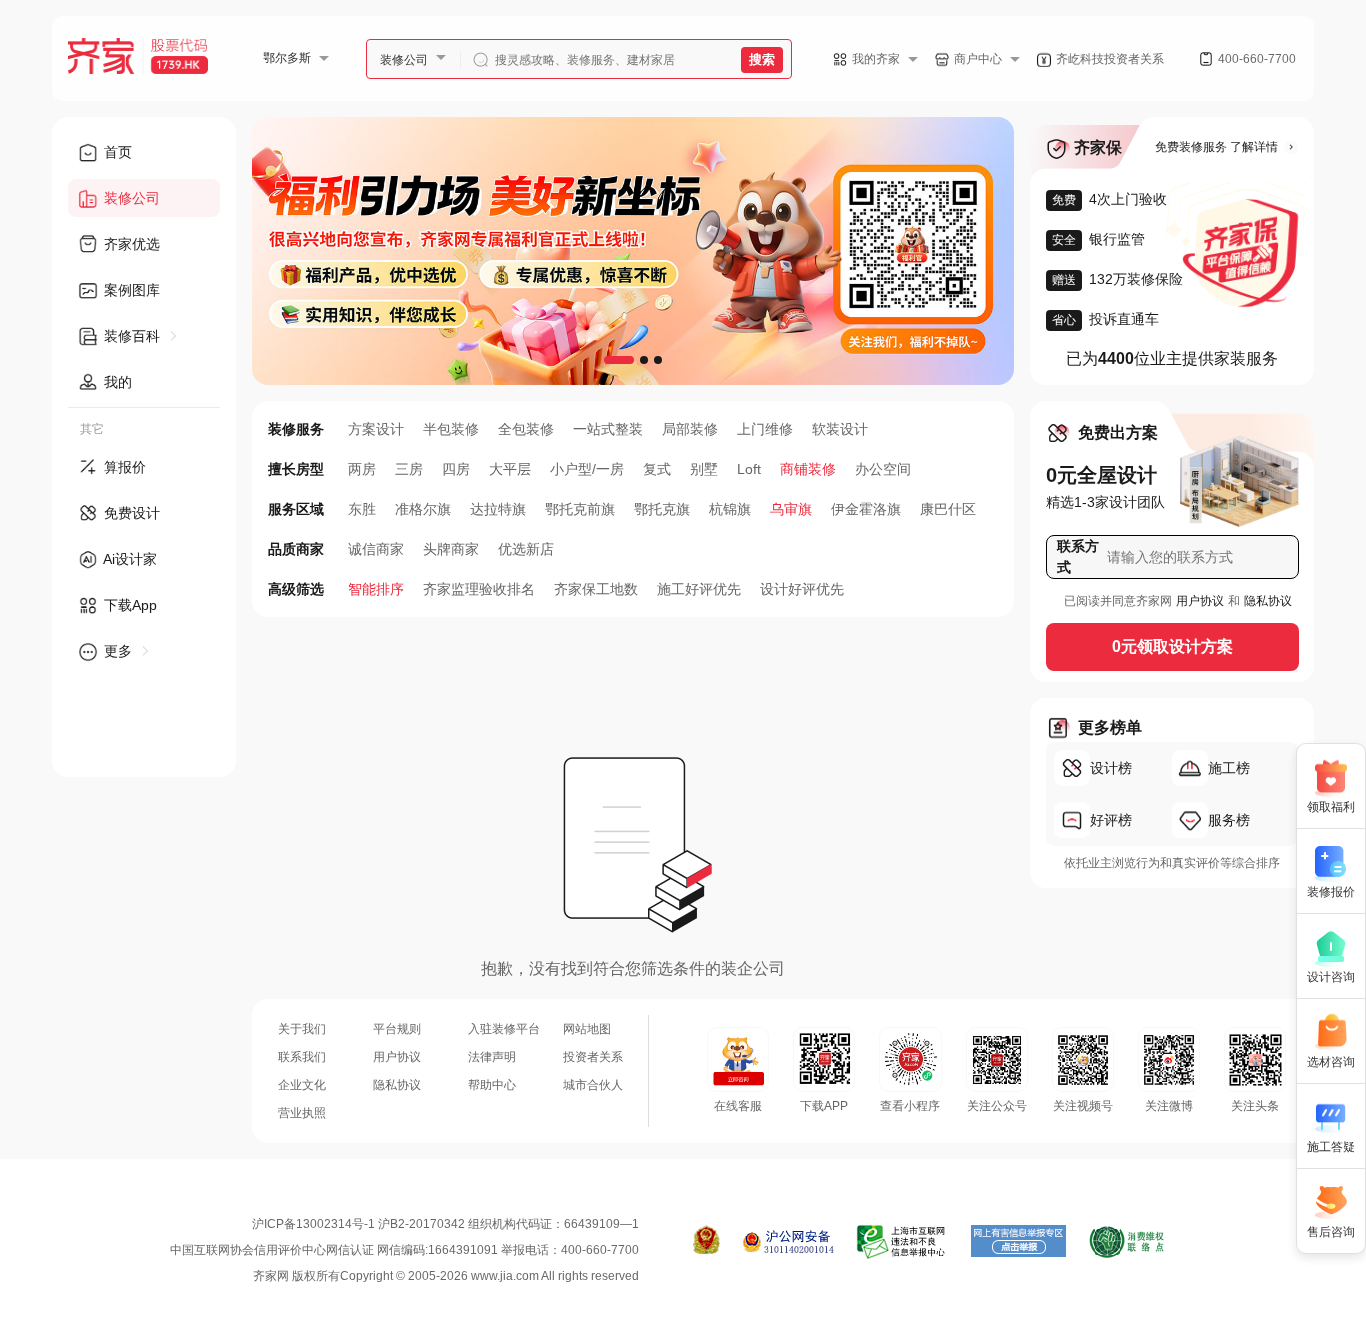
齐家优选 (130, 244)
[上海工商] (706, 1242)
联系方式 (1078, 556)
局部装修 (690, 429)
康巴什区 (948, 509)
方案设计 (376, 429)
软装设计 (840, 429)
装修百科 (132, 336)
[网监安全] (788, 1242)
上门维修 (765, 429)
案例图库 (130, 290)
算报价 (123, 467)
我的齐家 (876, 59)
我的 (116, 382)
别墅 (704, 469)
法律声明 (492, 1057)
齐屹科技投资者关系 (1110, 59)
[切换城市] (332, 58)
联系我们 (302, 1057)
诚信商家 (376, 549)
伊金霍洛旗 (866, 509)
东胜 (362, 509)
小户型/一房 (587, 469)
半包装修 (451, 429)
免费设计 (130, 513)
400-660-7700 (1257, 59)
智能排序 (376, 589)
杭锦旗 (730, 509)
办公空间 (883, 469)
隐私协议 (1268, 601)
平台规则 (397, 1029)
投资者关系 (593, 1057)
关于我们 (302, 1029)
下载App (128, 605)
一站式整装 (608, 429)
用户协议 (1200, 601)
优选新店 (526, 549)
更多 (118, 651)
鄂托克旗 (662, 509)
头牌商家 (451, 549)
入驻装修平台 (504, 1029)
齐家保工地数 (596, 589)
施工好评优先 (699, 589)
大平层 (510, 469)
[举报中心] (902, 1242)
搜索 (762, 59)
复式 (657, 469)
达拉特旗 (498, 509)
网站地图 (587, 1029)
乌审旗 (791, 509)
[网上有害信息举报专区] (1018, 1242)
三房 (409, 469)
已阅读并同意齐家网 (1118, 601)
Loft (749, 469)
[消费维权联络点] (1126, 1242)
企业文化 (302, 1085)
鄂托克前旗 (580, 509)
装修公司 (404, 60)
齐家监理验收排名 (479, 589)
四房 (456, 469)
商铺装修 (808, 469)
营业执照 (302, 1113)
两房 (362, 469)
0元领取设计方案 (1172, 646)
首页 (116, 152)
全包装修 (526, 429)
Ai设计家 (128, 559)
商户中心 (978, 59)
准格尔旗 (423, 509)
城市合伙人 (593, 1085)
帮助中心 (492, 1085)
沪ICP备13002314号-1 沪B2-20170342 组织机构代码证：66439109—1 (445, 1224)
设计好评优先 (802, 589)
